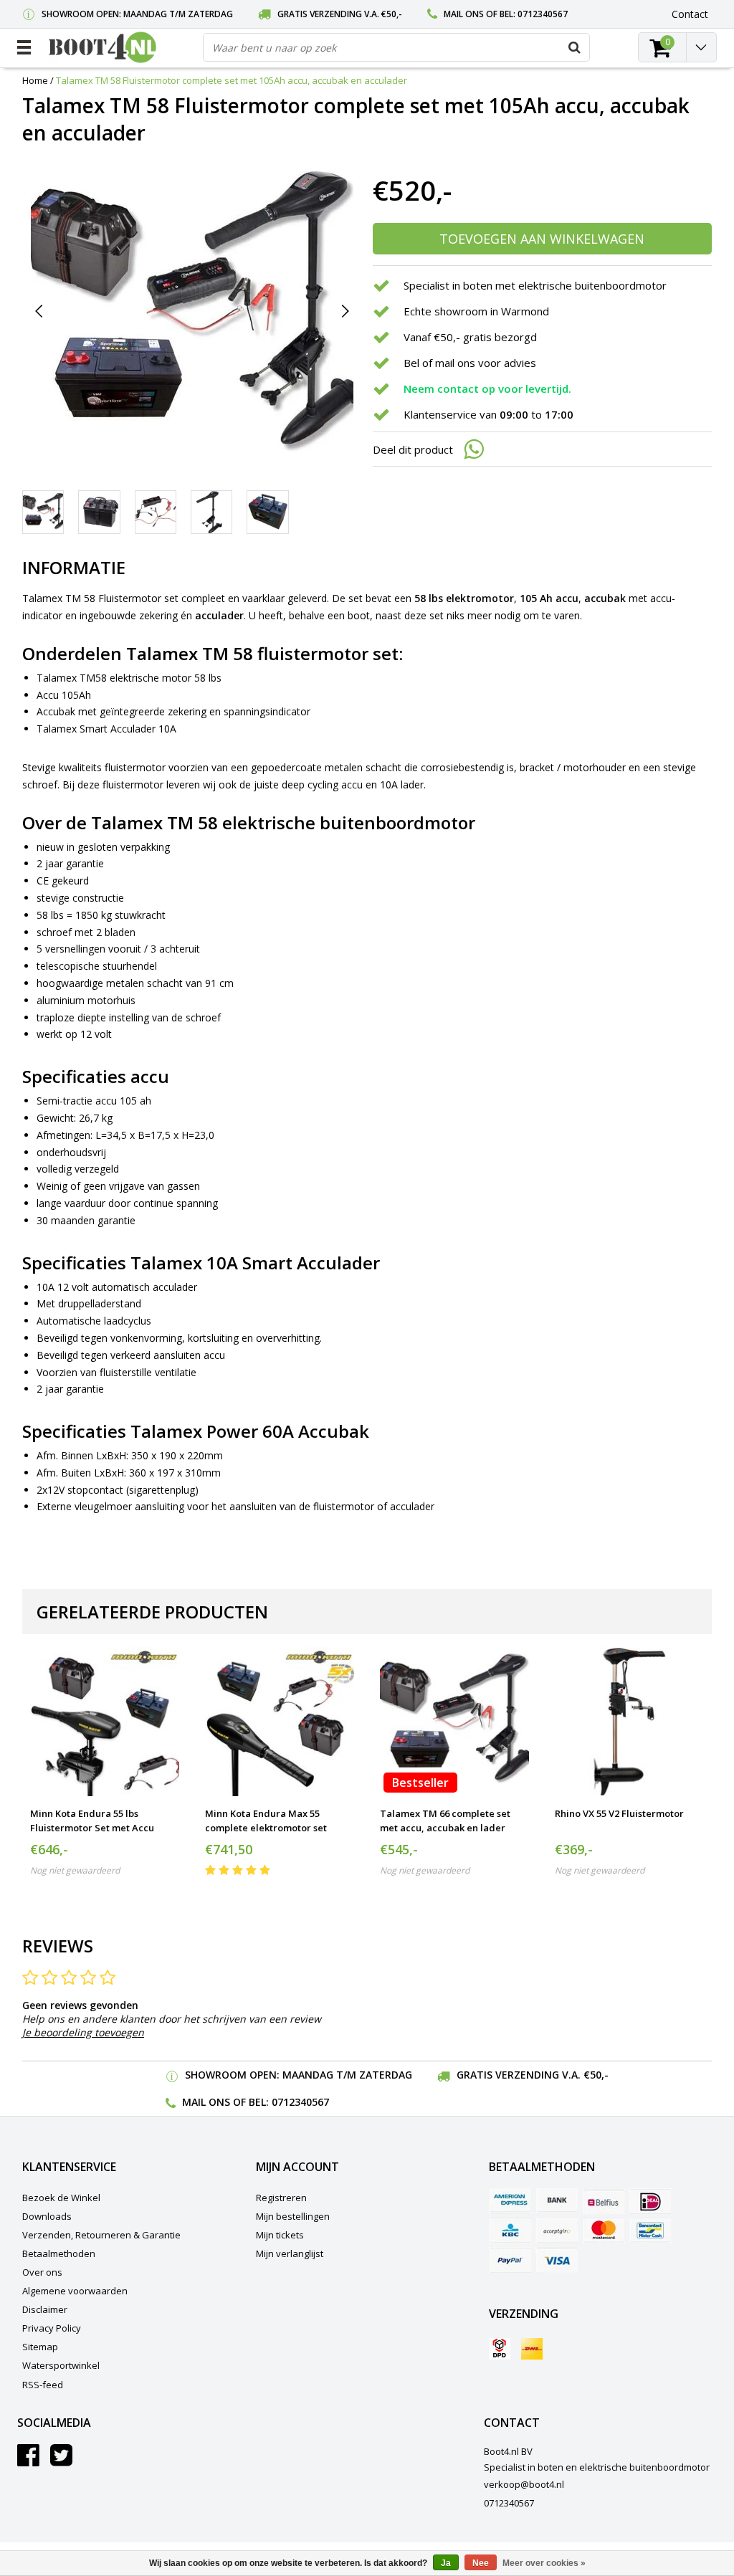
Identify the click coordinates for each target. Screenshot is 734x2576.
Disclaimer (45, 2309)
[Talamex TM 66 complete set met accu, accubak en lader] (454, 1722)
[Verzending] (500, 2349)
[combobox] (396, 47)
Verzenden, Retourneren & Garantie (101, 2235)
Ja (446, 2563)
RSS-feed (43, 2385)
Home (35, 80)
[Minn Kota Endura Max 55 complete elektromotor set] (280, 1722)
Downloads (47, 2216)
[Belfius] (604, 2201)
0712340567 (543, 14)
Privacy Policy (52, 2328)
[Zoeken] (575, 47)
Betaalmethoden (59, 2253)
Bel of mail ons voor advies (470, 363)
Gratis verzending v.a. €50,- (340, 14)
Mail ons (464, 14)
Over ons (42, 2272)
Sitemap (40, 2347)
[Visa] (557, 2260)
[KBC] (510, 2231)
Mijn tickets (280, 2235)
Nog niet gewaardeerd (75, 1870)
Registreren (281, 2198)
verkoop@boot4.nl (524, 2484)
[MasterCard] (604, 2231)
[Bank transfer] (557, 2201)
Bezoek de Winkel (61, 2198)
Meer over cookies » (544, 2563)
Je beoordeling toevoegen (83, 2032)
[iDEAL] (650, 2201)
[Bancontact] (650, 2231)
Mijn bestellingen (293, 2216)
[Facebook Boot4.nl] (28, 2461)
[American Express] (510, 2201)
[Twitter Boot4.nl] (61, 2461)
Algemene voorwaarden (75, 2291)
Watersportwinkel (61, 2365)
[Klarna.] (557, 2231)
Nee (481, 2563)
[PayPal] (510, 2260)
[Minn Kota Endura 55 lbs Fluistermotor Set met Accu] (105, 1722)
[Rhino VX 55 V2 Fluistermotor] (629, 1722)
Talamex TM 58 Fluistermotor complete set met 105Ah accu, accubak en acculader (232, 80)
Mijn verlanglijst (290, 2253)
